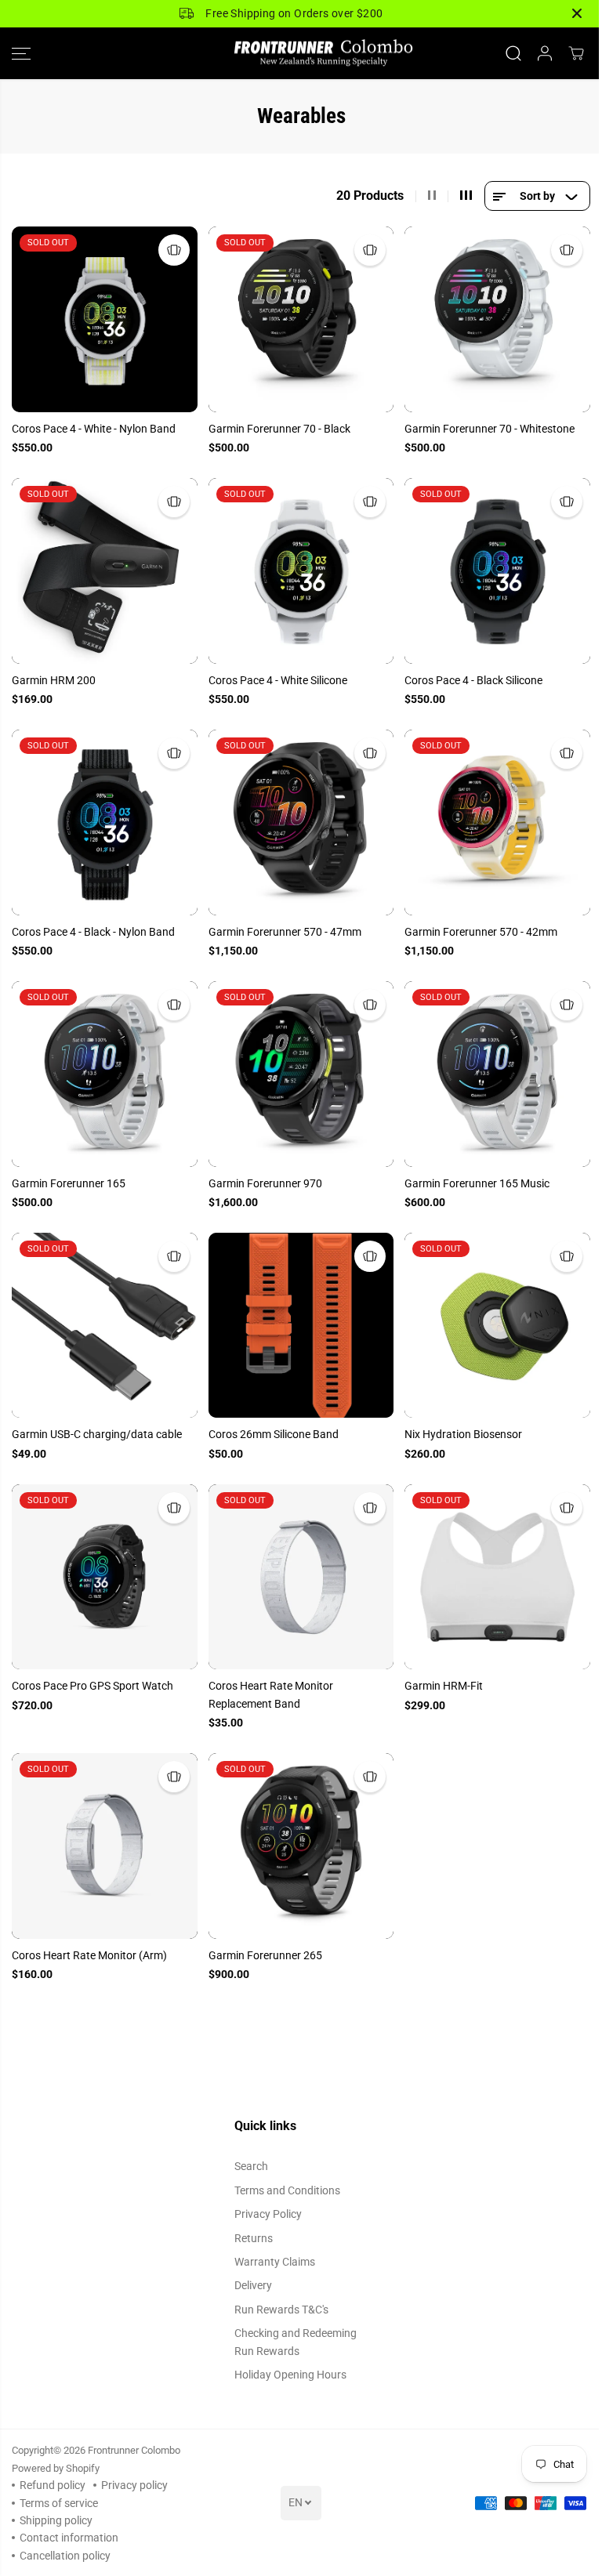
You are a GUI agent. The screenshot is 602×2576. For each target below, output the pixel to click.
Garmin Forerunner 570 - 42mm (481, 932)
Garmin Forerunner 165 (69, 1183)
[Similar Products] (174, 250)
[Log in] (545, 53)
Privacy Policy (268, 2214)
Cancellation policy (65, 2556)
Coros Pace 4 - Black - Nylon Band (93, 932)
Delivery (253, 2285)
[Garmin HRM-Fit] (497, 1577)
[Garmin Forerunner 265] (301, 1846)
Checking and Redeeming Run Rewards (296, 2342)
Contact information (69, 2538)
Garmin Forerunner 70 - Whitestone (490, 429)
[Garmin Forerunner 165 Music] (497, 1074)
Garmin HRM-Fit (444, 1686)
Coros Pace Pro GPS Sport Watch (92, 1686)
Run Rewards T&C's (281, 2310)
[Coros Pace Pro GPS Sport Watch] (105, 1577)
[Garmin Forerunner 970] (301, 1074)
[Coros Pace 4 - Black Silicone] (497, 571)
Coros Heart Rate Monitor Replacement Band (271, 1694)
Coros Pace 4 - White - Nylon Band (94, 429)
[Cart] (576, 53)
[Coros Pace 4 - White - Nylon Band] (105, 319)
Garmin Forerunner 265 (265, 1955)
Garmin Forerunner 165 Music (477, 1183)
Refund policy (53, 2485)
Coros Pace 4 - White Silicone (278, 680)
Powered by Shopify (56, 2468)
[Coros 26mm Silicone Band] (301, 1326)
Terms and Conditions (287, 2190)
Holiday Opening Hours (290, 2375)
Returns (254, 2238)
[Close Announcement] (577, 13)
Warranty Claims (275, 2262)
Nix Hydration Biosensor (463, 1434)
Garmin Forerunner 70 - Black (279, 429)
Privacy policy (134, 2485)
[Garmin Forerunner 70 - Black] (301, 319)
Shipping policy (56, 2520)
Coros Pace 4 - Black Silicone (473, 680)
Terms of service (59, 2503)
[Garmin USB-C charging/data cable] (105, 1326)
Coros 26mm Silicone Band (274, 1434)
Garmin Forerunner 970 (265, 1183)
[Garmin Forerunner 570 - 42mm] (497, 822)
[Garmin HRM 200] (105, 571)
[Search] (513, 53)
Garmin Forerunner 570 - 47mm (285, 932)
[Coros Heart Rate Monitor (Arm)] (105, 1846)
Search (251, 2166)
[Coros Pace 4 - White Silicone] (301, 571)
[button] (21, 54)
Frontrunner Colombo (134, 2450)
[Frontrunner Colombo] (301, 54)
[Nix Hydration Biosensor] (497, 1326)
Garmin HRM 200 (54, 680)
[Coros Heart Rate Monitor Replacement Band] (301, 1577)
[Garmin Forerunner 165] (105, 1074)
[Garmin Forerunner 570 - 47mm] (301, 822)
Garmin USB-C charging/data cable (97, 1434)
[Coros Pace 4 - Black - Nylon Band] (105, 822)
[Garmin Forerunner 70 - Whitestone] (497, 319)
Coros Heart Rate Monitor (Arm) (89, 1955)
